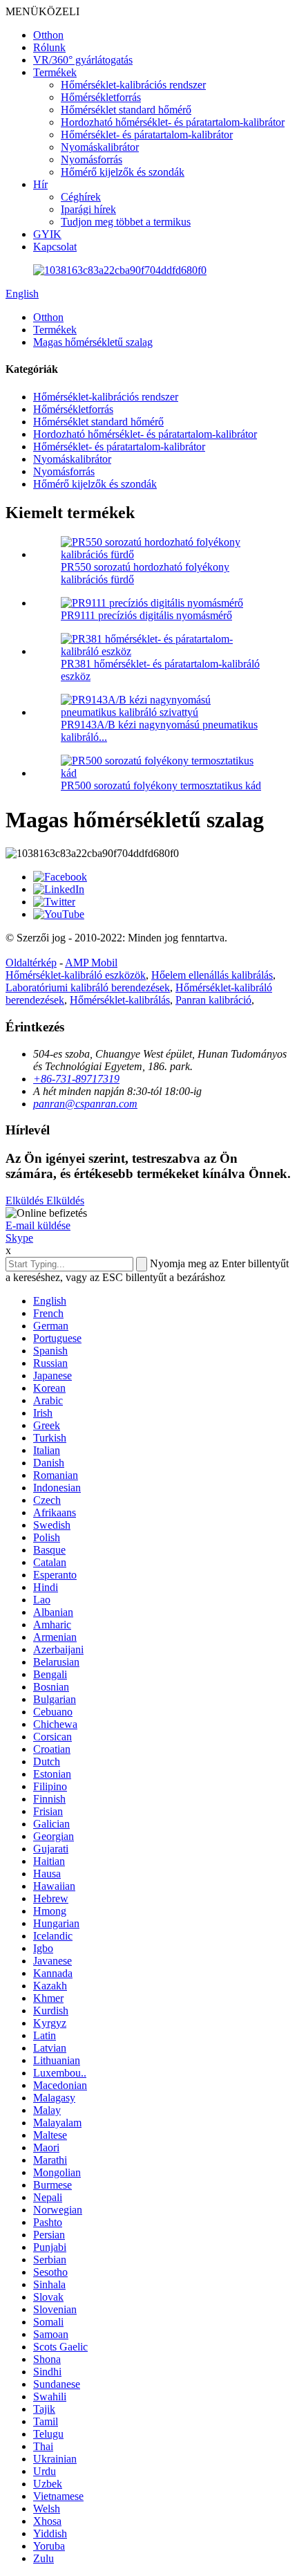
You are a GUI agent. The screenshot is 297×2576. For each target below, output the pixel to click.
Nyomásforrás (92, 159)
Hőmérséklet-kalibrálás (120, 1000)
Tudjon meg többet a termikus (126, 222)
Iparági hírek (88, 209)
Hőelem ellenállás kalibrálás (212, 975)
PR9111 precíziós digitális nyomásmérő (146, 615)
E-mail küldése (38, 1225)
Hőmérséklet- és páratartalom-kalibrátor (147, 135)
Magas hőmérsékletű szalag (93, 342)
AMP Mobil (91, 963)
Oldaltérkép (31, 963)
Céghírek (81, 197)
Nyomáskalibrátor (100, 147)
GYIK (47, 234)
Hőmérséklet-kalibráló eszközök (76, 975)
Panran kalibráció (213, 1000)
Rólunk (49, 47)
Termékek (55, 72)
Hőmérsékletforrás (101, 97)
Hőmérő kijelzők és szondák (123, 172)
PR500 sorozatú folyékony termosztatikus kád (161, 785)
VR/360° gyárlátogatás (83, 60)
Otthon (48, 35)
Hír (40, 184)
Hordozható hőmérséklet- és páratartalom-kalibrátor (173, 122)
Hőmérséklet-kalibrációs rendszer (133, 85)
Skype (19, 1238)
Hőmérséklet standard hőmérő (126, 110)
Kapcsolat (55, 247)
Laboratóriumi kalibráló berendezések (88, 987)
